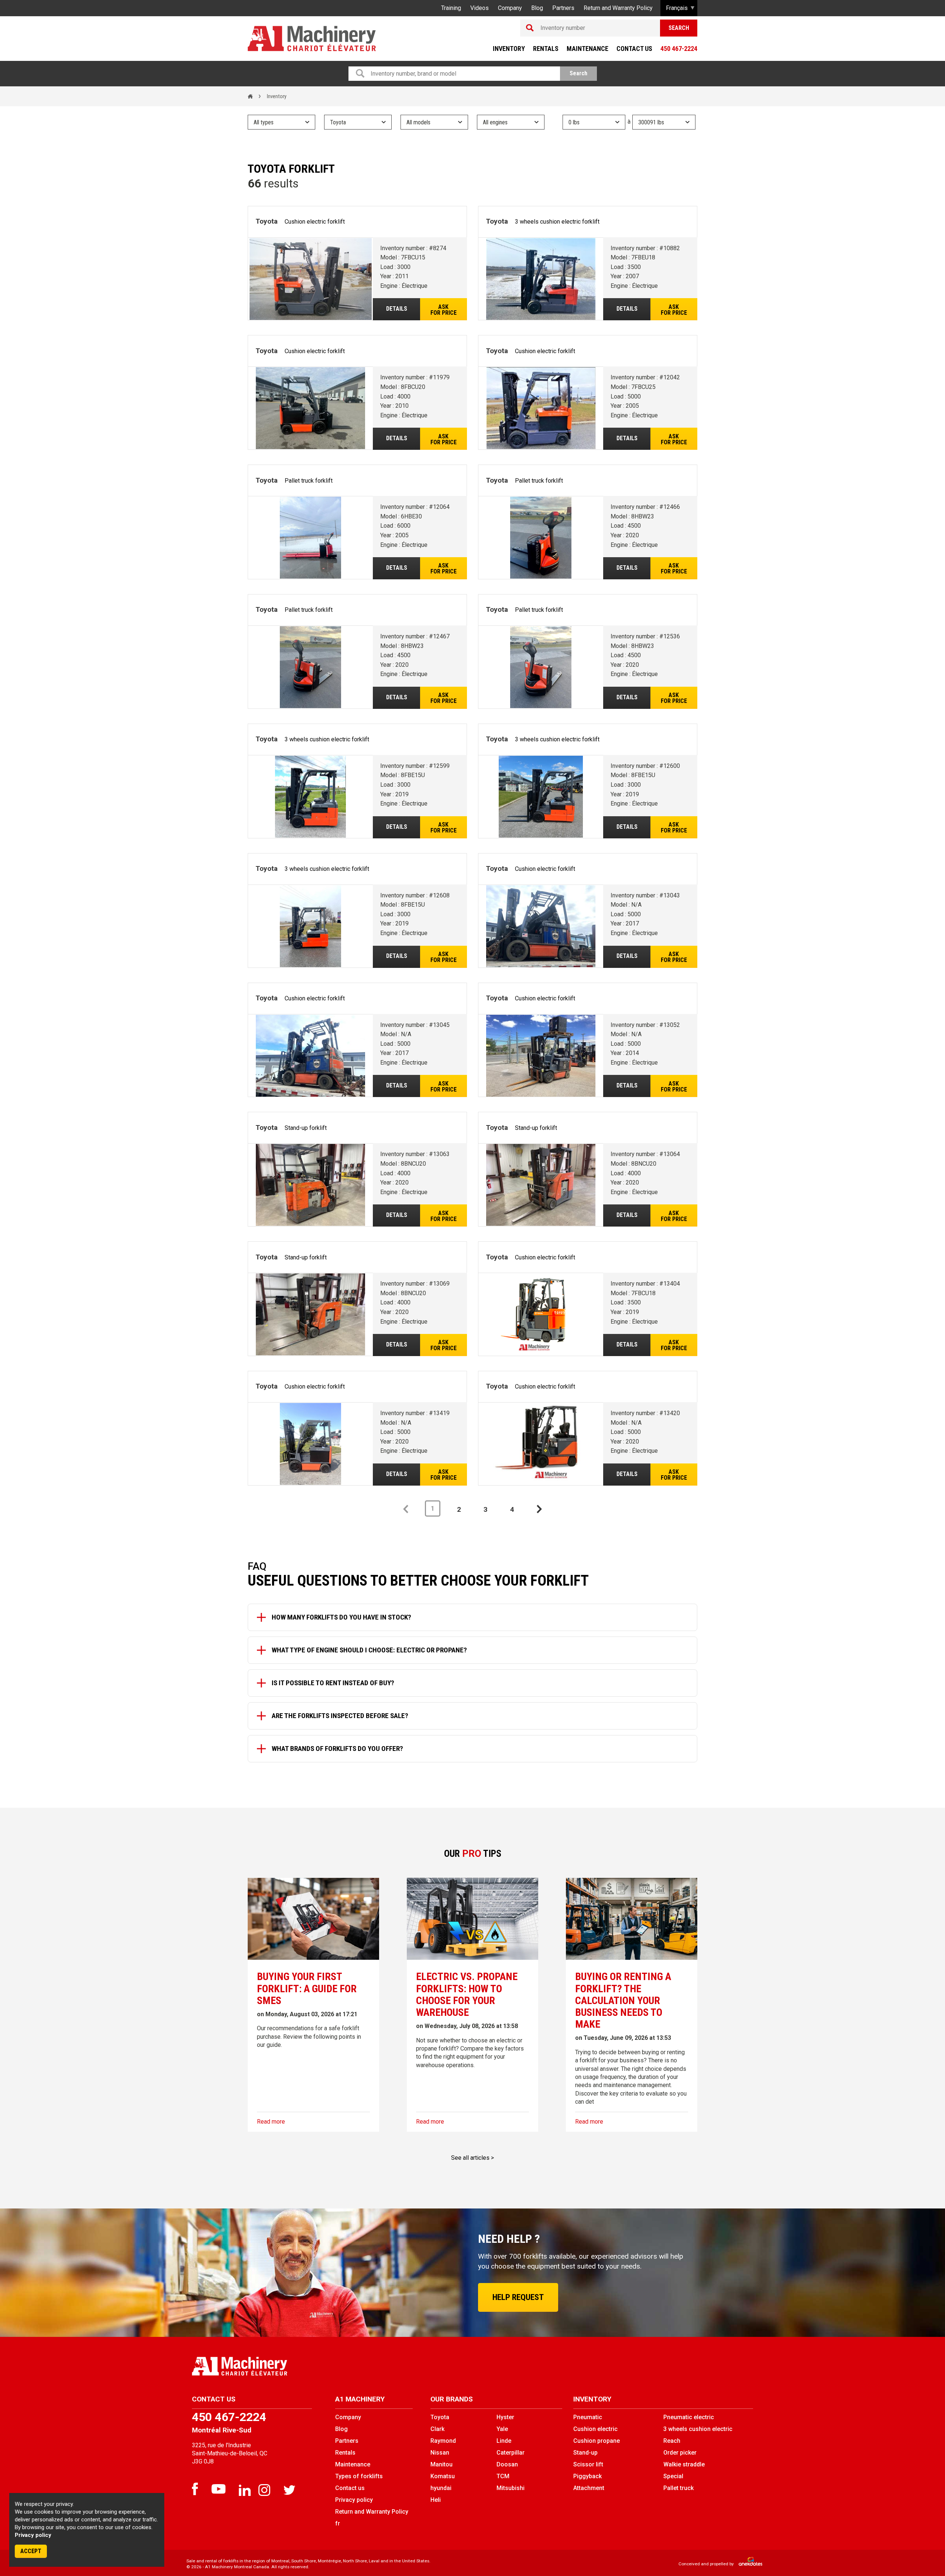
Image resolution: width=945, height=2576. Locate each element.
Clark (437, 2429)
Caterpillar (511, 2453)
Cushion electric (595, 2429)
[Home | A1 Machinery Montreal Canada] (312, 39)
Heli (436, 2500)
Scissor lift (588, 2464)
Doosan (507, 2464)
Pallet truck (678, 2488)
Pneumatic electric (689, 2417)
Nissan (440, 2453)
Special (673, 2476)
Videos (480, 8)
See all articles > (472, 2158)
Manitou (441, 2464)
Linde (504, 2441)
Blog (537, 8)
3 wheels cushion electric (698, 2429)
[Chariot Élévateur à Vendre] (329, 2366)
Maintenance (587, 49)
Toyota (440, 2417)
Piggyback (587, 2476)
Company (510, 8)
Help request (518, 2297)
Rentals (546, 49)
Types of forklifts (359, 2476)
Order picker (680, 2453)
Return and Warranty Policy (618, 8)
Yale (502, 2429)
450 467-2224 (679, 49)
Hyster (505, 2417)
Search (679, 28)
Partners (563, 8)
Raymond (443, 2441)
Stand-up (585, 2453)
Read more (271, 2122)
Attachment (589, 2488)
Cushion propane (597, 2441)
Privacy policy (33, 2535)
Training (451, 8)
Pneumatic (588, 2417)
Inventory (509, 49)
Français (677, 8)
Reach (672, 2441)
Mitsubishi (511, 2488)
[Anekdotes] (747, 2564)
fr (338, 2523)
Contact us (634, 49)
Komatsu (443, 2476)
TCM (503, 2476)
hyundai (441, 2488)
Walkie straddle (684, 2464)
